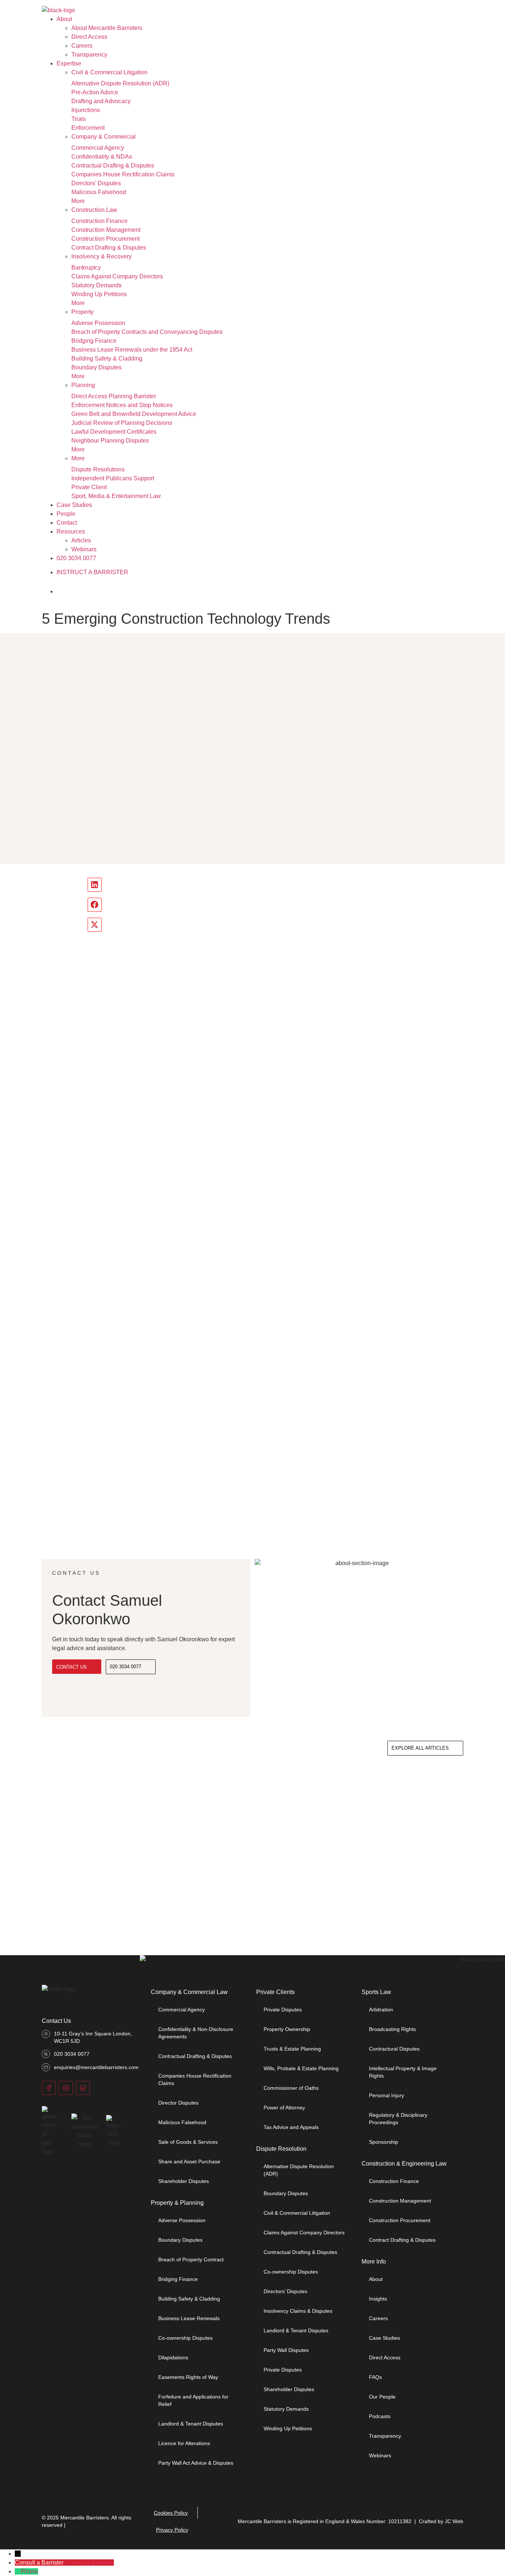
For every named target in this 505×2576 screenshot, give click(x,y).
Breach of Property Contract (191, 2259)
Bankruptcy (86, 268)
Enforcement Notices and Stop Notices (122, 405)
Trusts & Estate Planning (292, 2049)
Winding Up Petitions (99, 294)
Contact (67, 523)
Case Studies (74, 505)
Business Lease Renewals (189, 2318)
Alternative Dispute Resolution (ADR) (120, 83)
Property (82, 312)
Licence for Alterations (184, 2443)
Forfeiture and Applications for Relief (193, 2400)
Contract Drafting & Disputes (109, 248)
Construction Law (94, 210)
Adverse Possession (98, 323)
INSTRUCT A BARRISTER (92, 572)
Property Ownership (287, 2029)
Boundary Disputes (96, 367)
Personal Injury (387, 2095)
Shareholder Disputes (184, 2181)
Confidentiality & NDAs (102, 157)
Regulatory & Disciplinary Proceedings (398, 2119)
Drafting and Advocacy (101, 101)
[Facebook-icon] (49, 2088)
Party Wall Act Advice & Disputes (196, 2463)
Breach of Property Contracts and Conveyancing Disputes (147, 332)
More (78, 201)
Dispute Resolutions (98, 469)
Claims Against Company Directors (117, 276)
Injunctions (86, 110)
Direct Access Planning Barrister (114, 396)
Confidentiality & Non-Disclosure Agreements (196, 2033)
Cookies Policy (171, 2513)
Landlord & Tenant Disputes (191, 2424)
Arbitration (381, 2010)
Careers (82, 46)
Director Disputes (178, 2103)
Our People (382, 2397)
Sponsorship (384, 2142)
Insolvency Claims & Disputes (298, 2311)
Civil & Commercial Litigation (109, 72)
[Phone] (18, 2571)
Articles (81, 540)
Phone (29, 2571)
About (64, 19)
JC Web (454, 2521)
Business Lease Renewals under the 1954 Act (132, 350)
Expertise (69, 63)
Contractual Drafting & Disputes (113, 165)
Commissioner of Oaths (291, 2088)
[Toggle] (68, 592)
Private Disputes (283, 2010)
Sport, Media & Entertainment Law (116, 496)
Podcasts (380, 2416)
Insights (378, 2299)
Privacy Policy (172, 2530)
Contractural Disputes (394, 2049)
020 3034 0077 (76, 558)
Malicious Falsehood (99, 192)
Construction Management (106, 230)
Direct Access (89, 37)
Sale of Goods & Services (188, 2142)
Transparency (89, 55)
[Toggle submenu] (156, 74)
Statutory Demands (96, 285)
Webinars (84, 549)
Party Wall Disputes (286, 2350)
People (66, 514)
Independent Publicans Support (113, 478)
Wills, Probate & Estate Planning (301, 2068)
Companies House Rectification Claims (123, 174)
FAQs (375, 2377)
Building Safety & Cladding (107, 358)
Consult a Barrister (89, 2563)
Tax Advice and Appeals (291, 2127)
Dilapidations (173, 2357)
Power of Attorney (284, 2108)
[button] (95, 885)
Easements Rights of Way (188, 2377)
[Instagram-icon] (66, 2088)
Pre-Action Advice (95, 92)
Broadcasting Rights (392, 2029)
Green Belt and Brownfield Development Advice (134, 414)
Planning (83, 385)
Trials (79, 119)
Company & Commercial (104, 137)
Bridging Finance (94, 341)
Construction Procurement (106, 239)
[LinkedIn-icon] (83, 2088)
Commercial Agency (98, 148)
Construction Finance (99, 221)
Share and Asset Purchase (189, 2162)
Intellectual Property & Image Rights (403, 2072)
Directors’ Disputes (96, 183)
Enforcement (88, 128)
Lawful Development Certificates (114, 432)
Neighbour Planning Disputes (110, 441)
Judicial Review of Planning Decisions (122, 423)
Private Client (89, 487)
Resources (71, 532)
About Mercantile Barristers (107, 28)
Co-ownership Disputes (185, 2338)
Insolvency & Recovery (101, 256)
